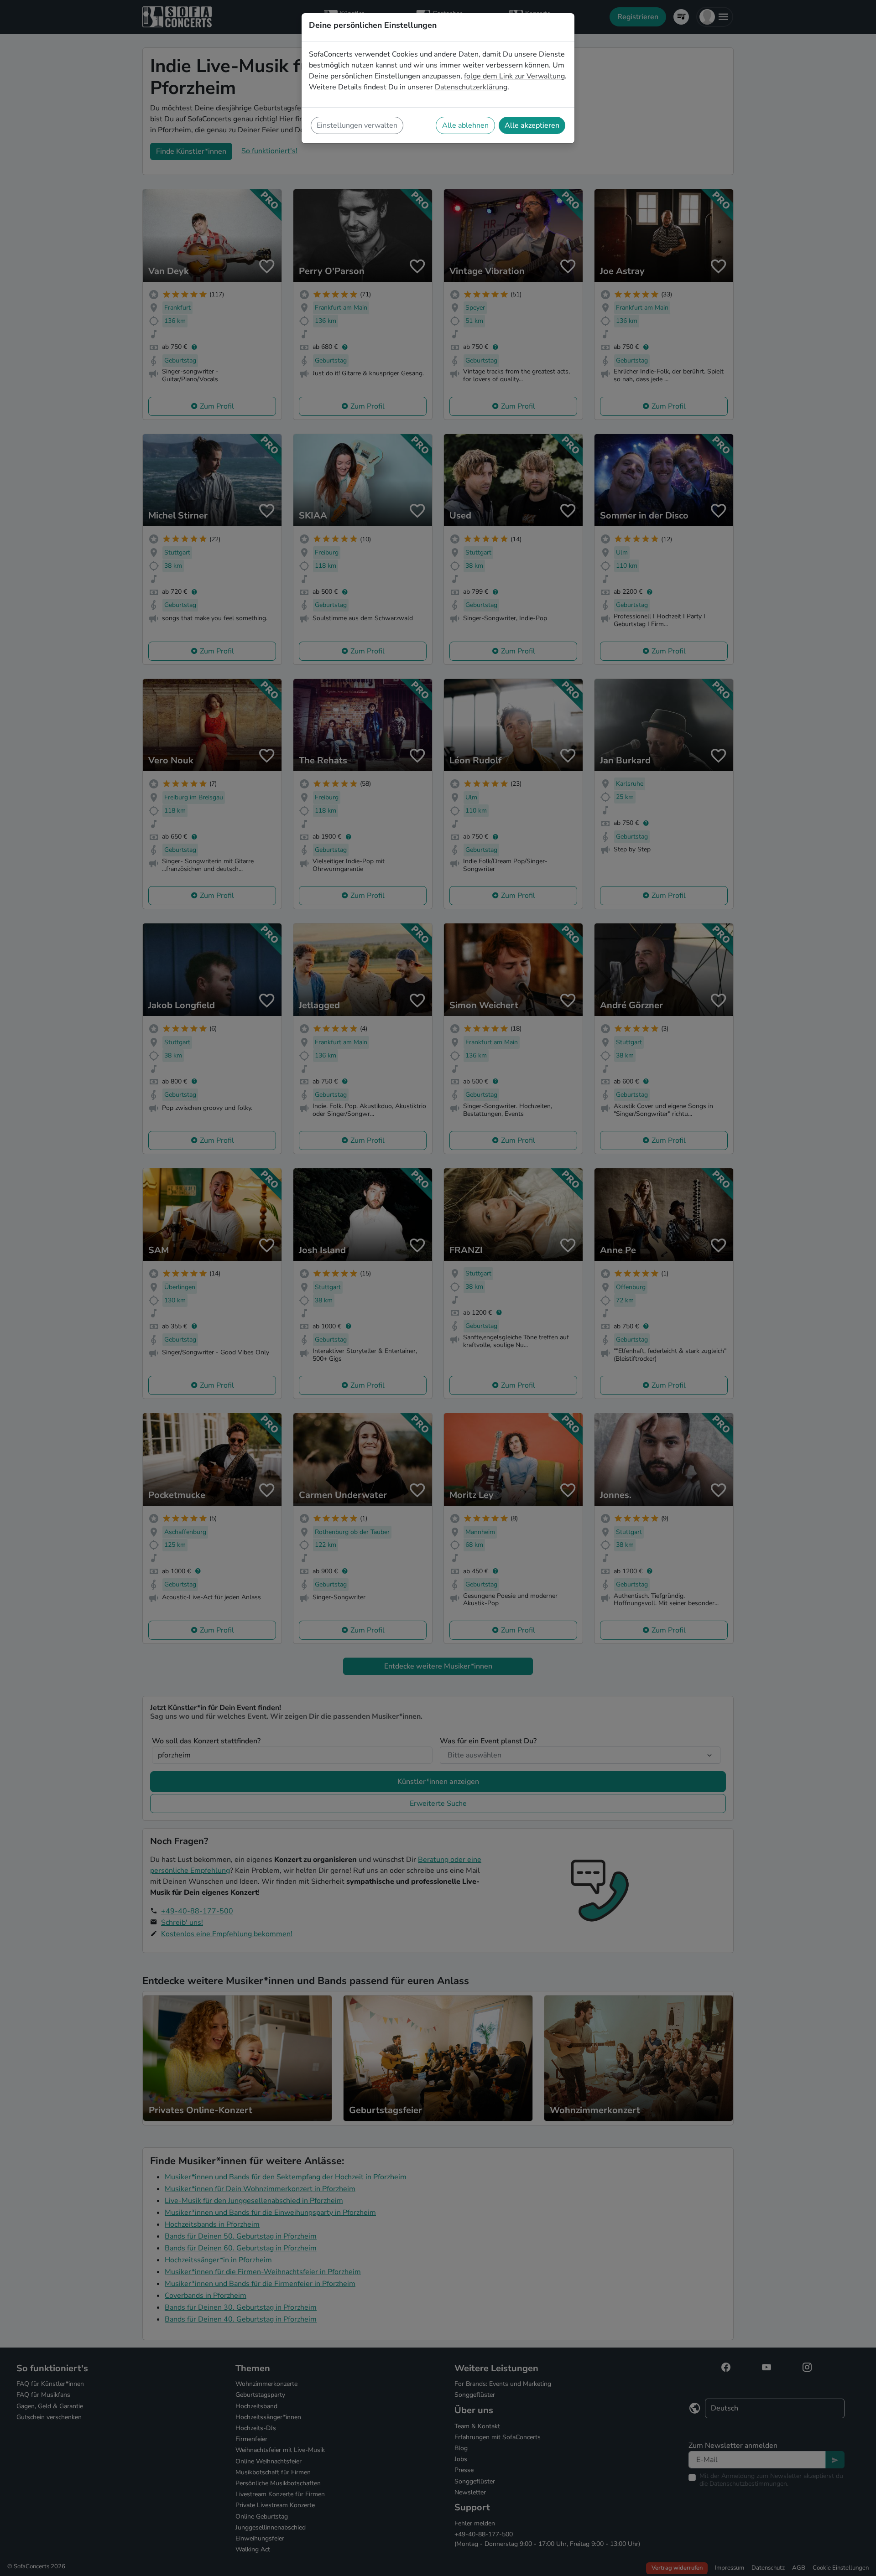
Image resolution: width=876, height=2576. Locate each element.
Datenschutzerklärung (471, 87)
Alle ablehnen (465, 125)
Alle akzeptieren (532, 125)
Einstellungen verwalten (357, 125)
